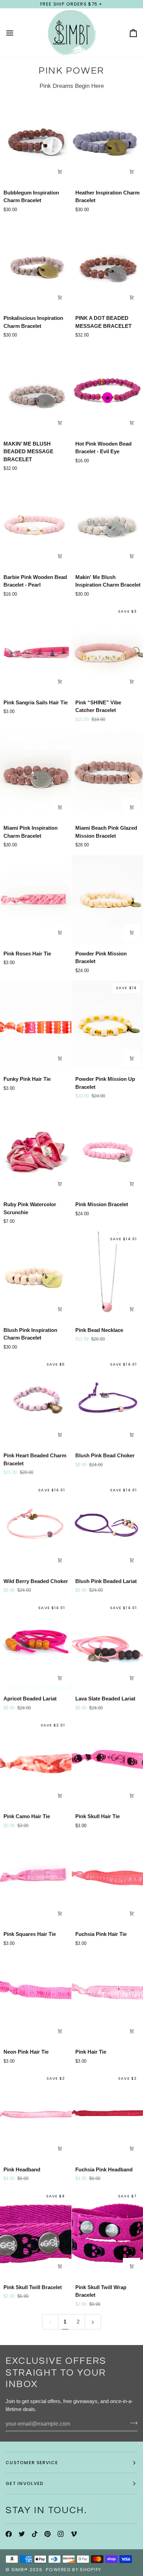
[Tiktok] (35, 2534)
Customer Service (32, 2463)
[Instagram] (61, 2534)
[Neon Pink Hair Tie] (36, 1998)
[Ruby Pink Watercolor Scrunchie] (36, 1151)
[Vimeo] (74, 2534)
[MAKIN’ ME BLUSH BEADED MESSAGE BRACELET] (36, 390)
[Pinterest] (48, 2534)
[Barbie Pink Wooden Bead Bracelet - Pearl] (36, 523)
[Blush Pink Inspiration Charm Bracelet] (36, 1276)
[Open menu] (16, 33)
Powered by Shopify (73, 2570)
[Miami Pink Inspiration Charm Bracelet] (36, 774)
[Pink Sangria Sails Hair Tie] (36, 649)
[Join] (132, 2423)
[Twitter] (22, 2534)
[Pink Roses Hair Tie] (36, 900)
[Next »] (93, 2322)
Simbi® (20, 2570)
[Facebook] (9, 2534)
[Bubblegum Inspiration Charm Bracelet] (36, 139)
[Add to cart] (60, 172)
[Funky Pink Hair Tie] (36, 1025)
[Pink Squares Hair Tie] (36, 1880)
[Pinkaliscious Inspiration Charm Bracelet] (36, 264)
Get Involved (25, 2483)
